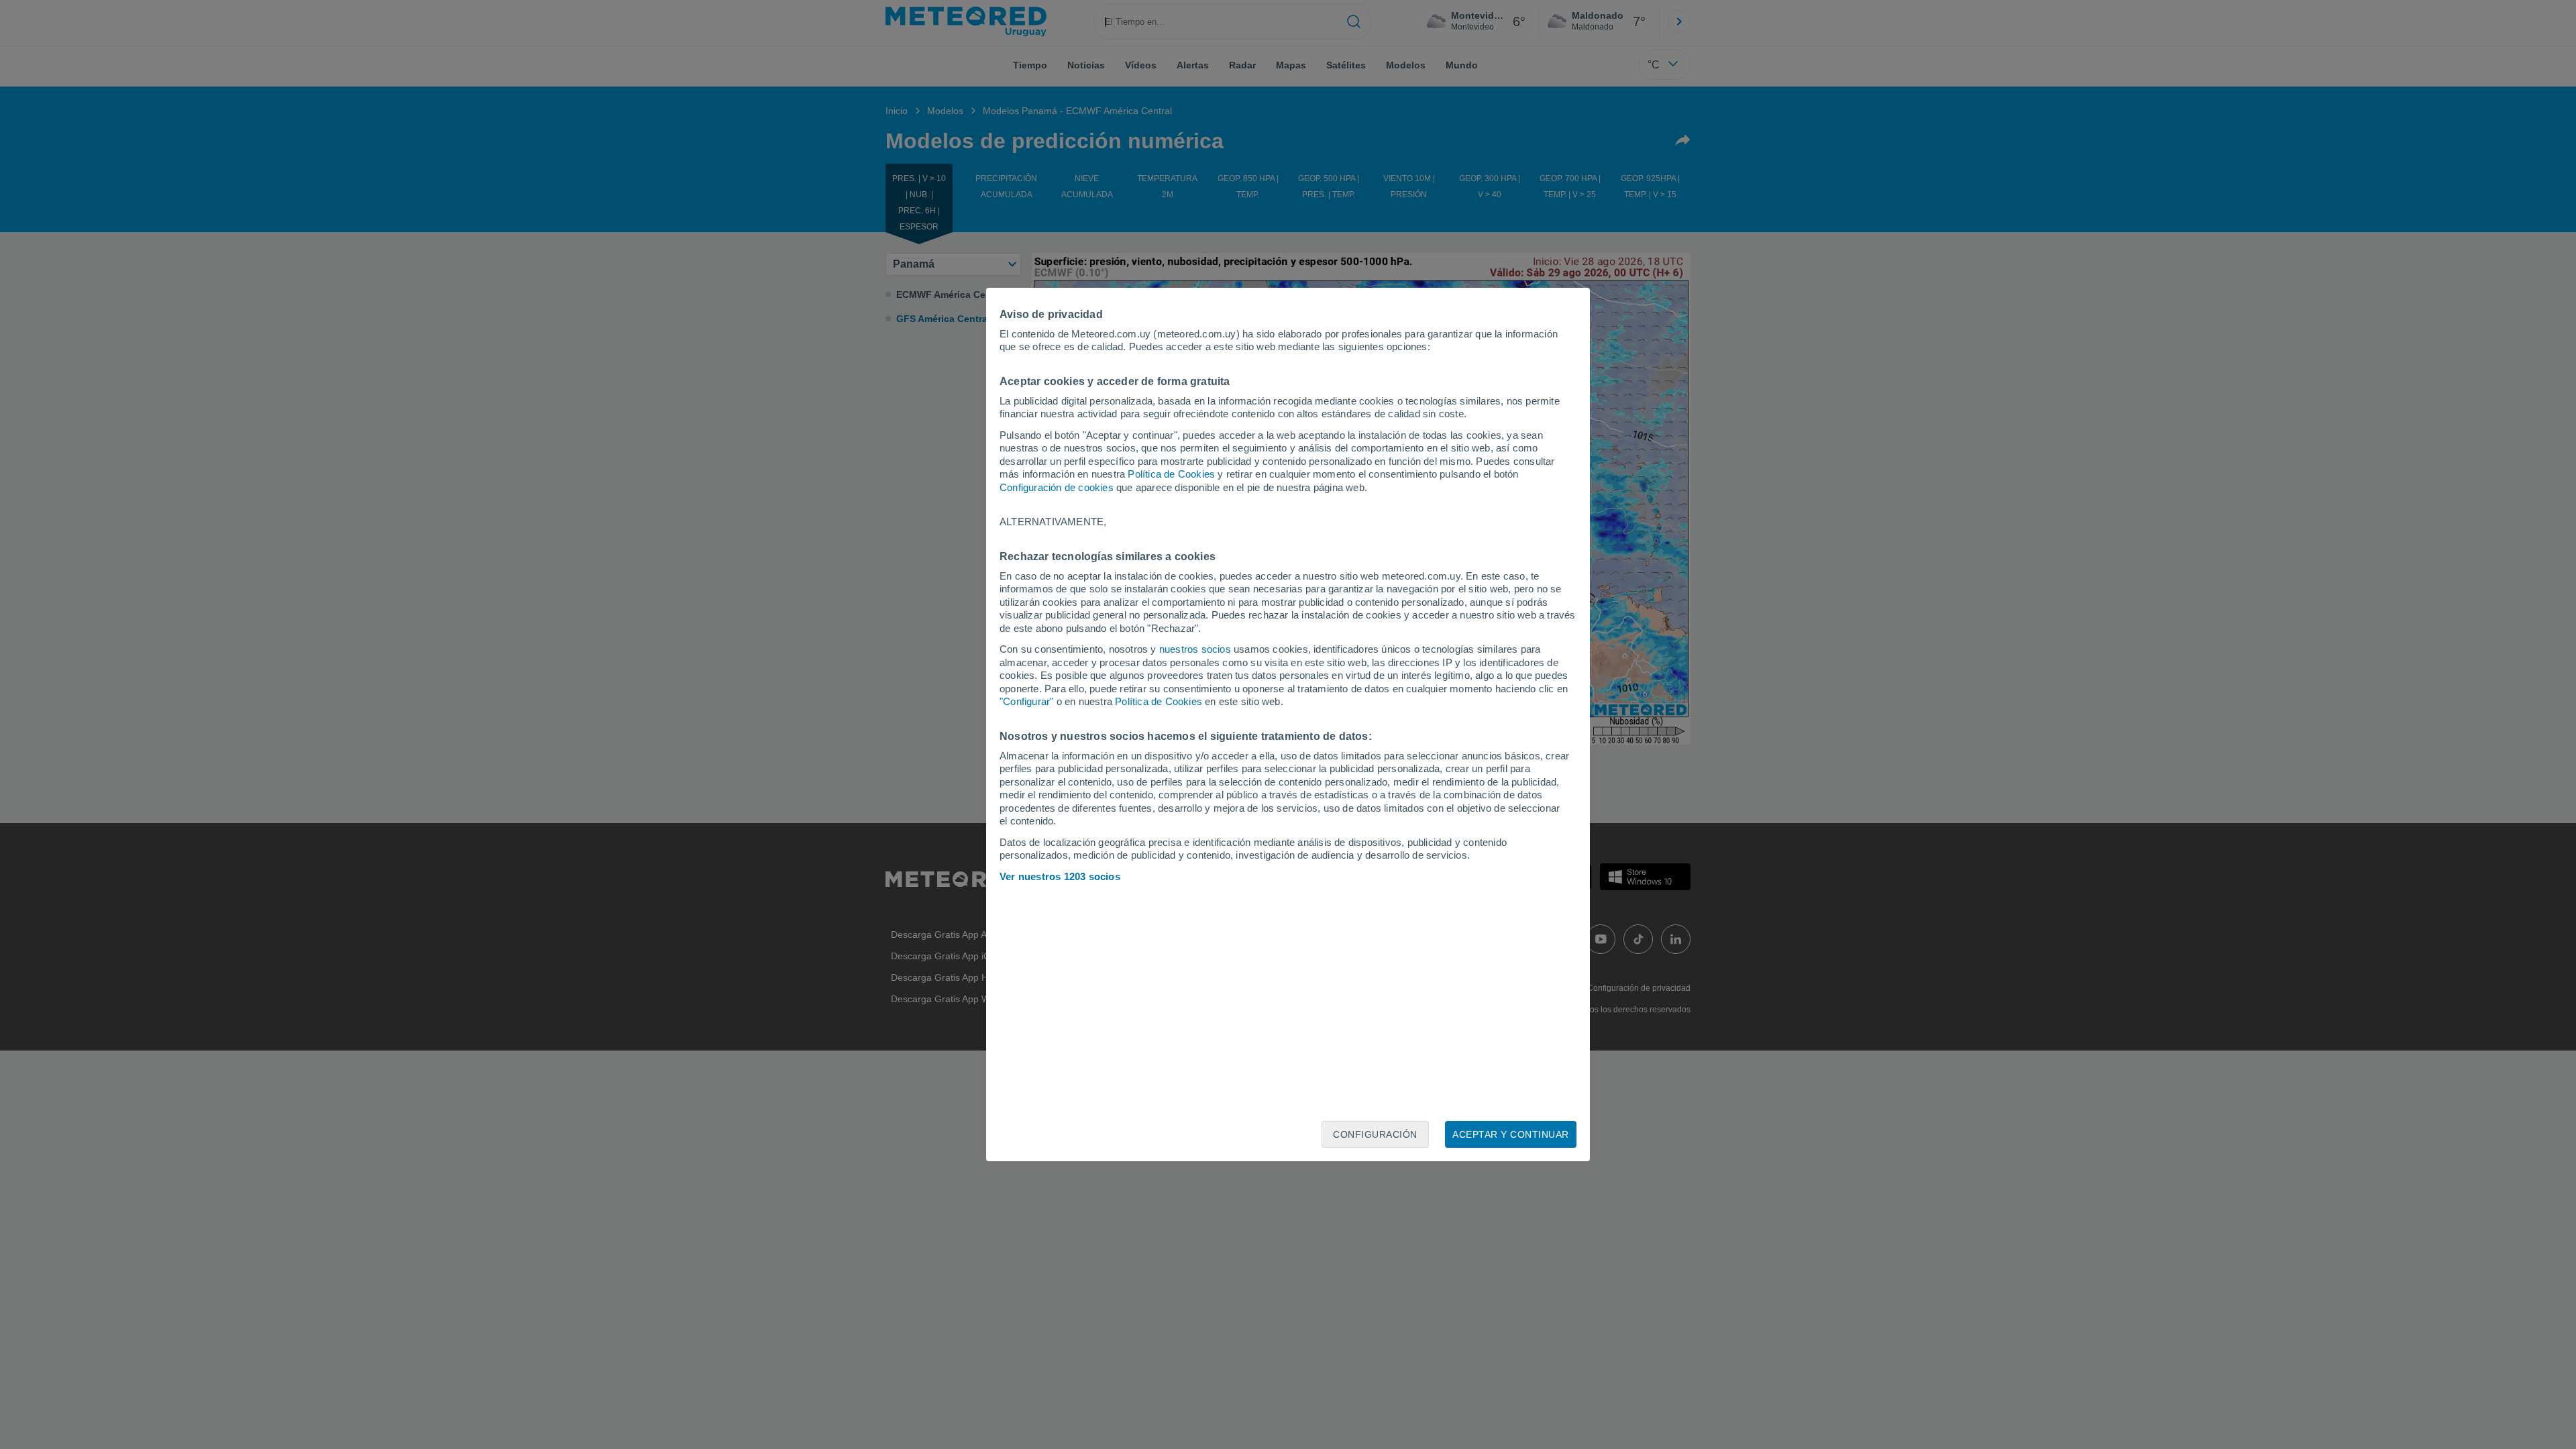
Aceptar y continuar (1511, 1134)
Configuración (1375, 1134)
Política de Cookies (1171, 474)
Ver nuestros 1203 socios (1060, 876)
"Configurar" (1026, 701)
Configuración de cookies (1057, 487)
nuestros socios (1195, 649)
